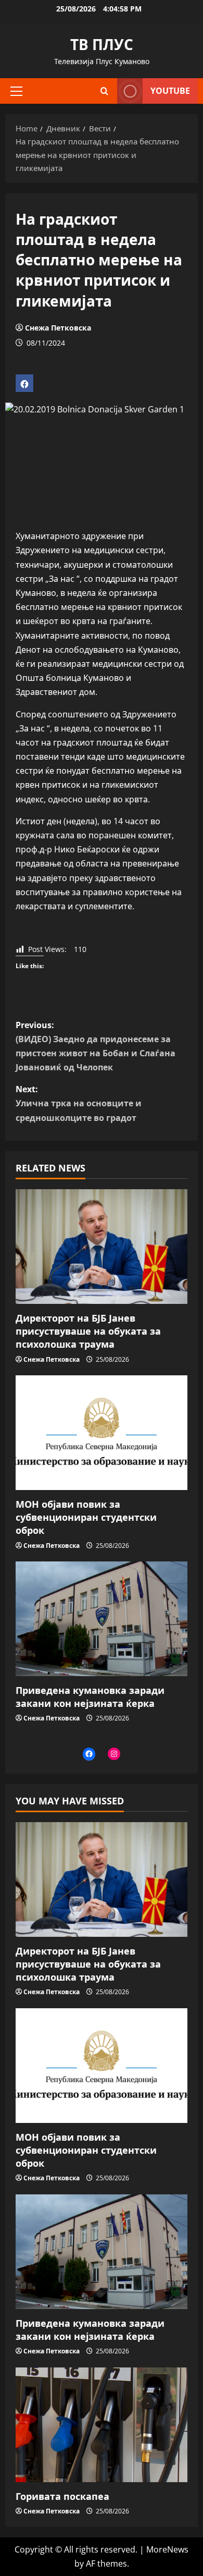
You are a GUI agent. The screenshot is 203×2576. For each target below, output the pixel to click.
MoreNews (167, 2549)
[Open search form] (104, 91)
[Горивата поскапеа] (102, 2425)
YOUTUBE (170, 91)
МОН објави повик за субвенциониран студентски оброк (86, 1517)
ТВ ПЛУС (102, 44)
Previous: (96, 1046)
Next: (79, 1103)
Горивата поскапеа (62, 2496)
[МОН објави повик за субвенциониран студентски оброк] (102, 1433)
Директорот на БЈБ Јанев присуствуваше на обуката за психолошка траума (88, 1331)
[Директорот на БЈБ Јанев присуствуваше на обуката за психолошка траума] (102, 1247)
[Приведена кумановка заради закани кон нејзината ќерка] (102, 1619)
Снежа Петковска (58, 328)
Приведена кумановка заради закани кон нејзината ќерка (90, 1697)
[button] (16, 91)
